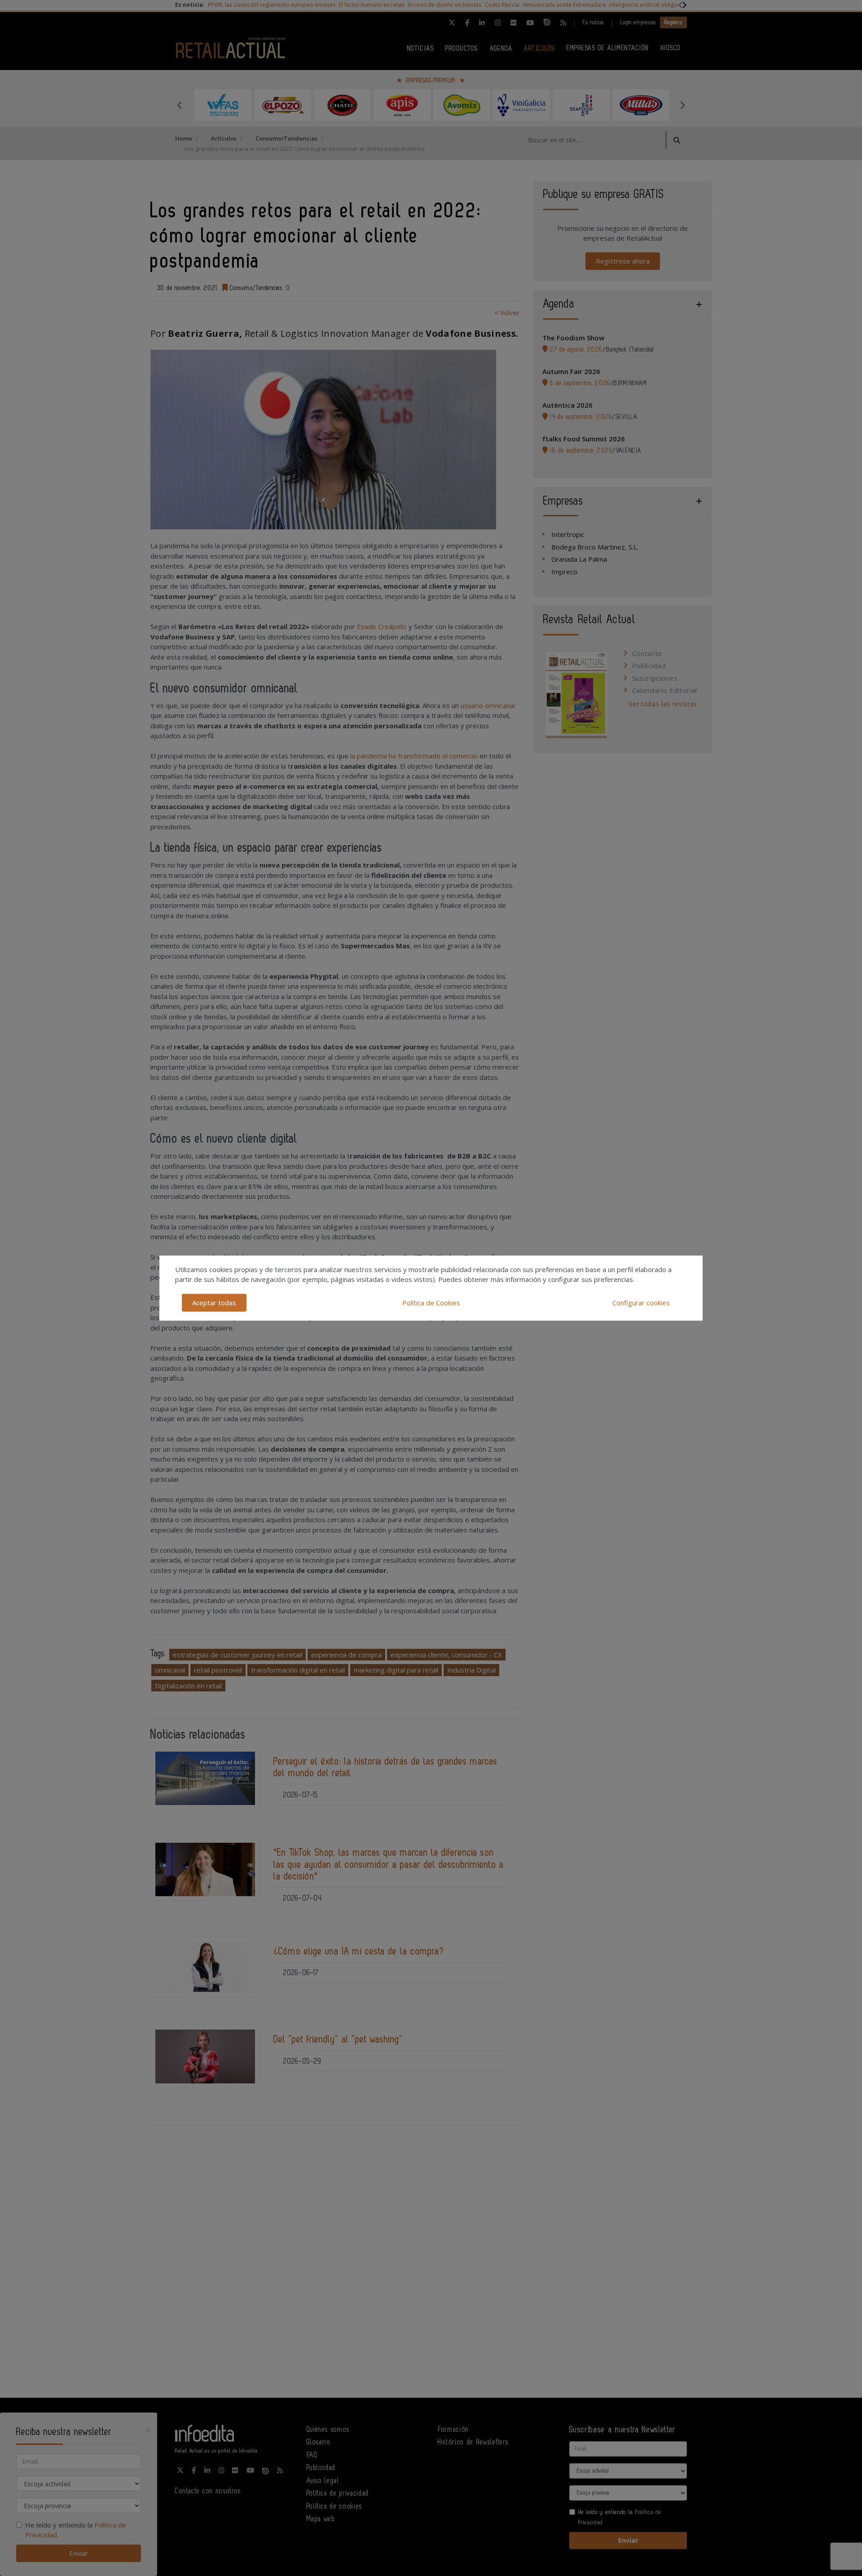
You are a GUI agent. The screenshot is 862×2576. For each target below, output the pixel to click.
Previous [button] (180, 105)
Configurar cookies (641, 1303)
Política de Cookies (431, 1303)
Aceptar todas (214, 1303)
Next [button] (682, 105)
